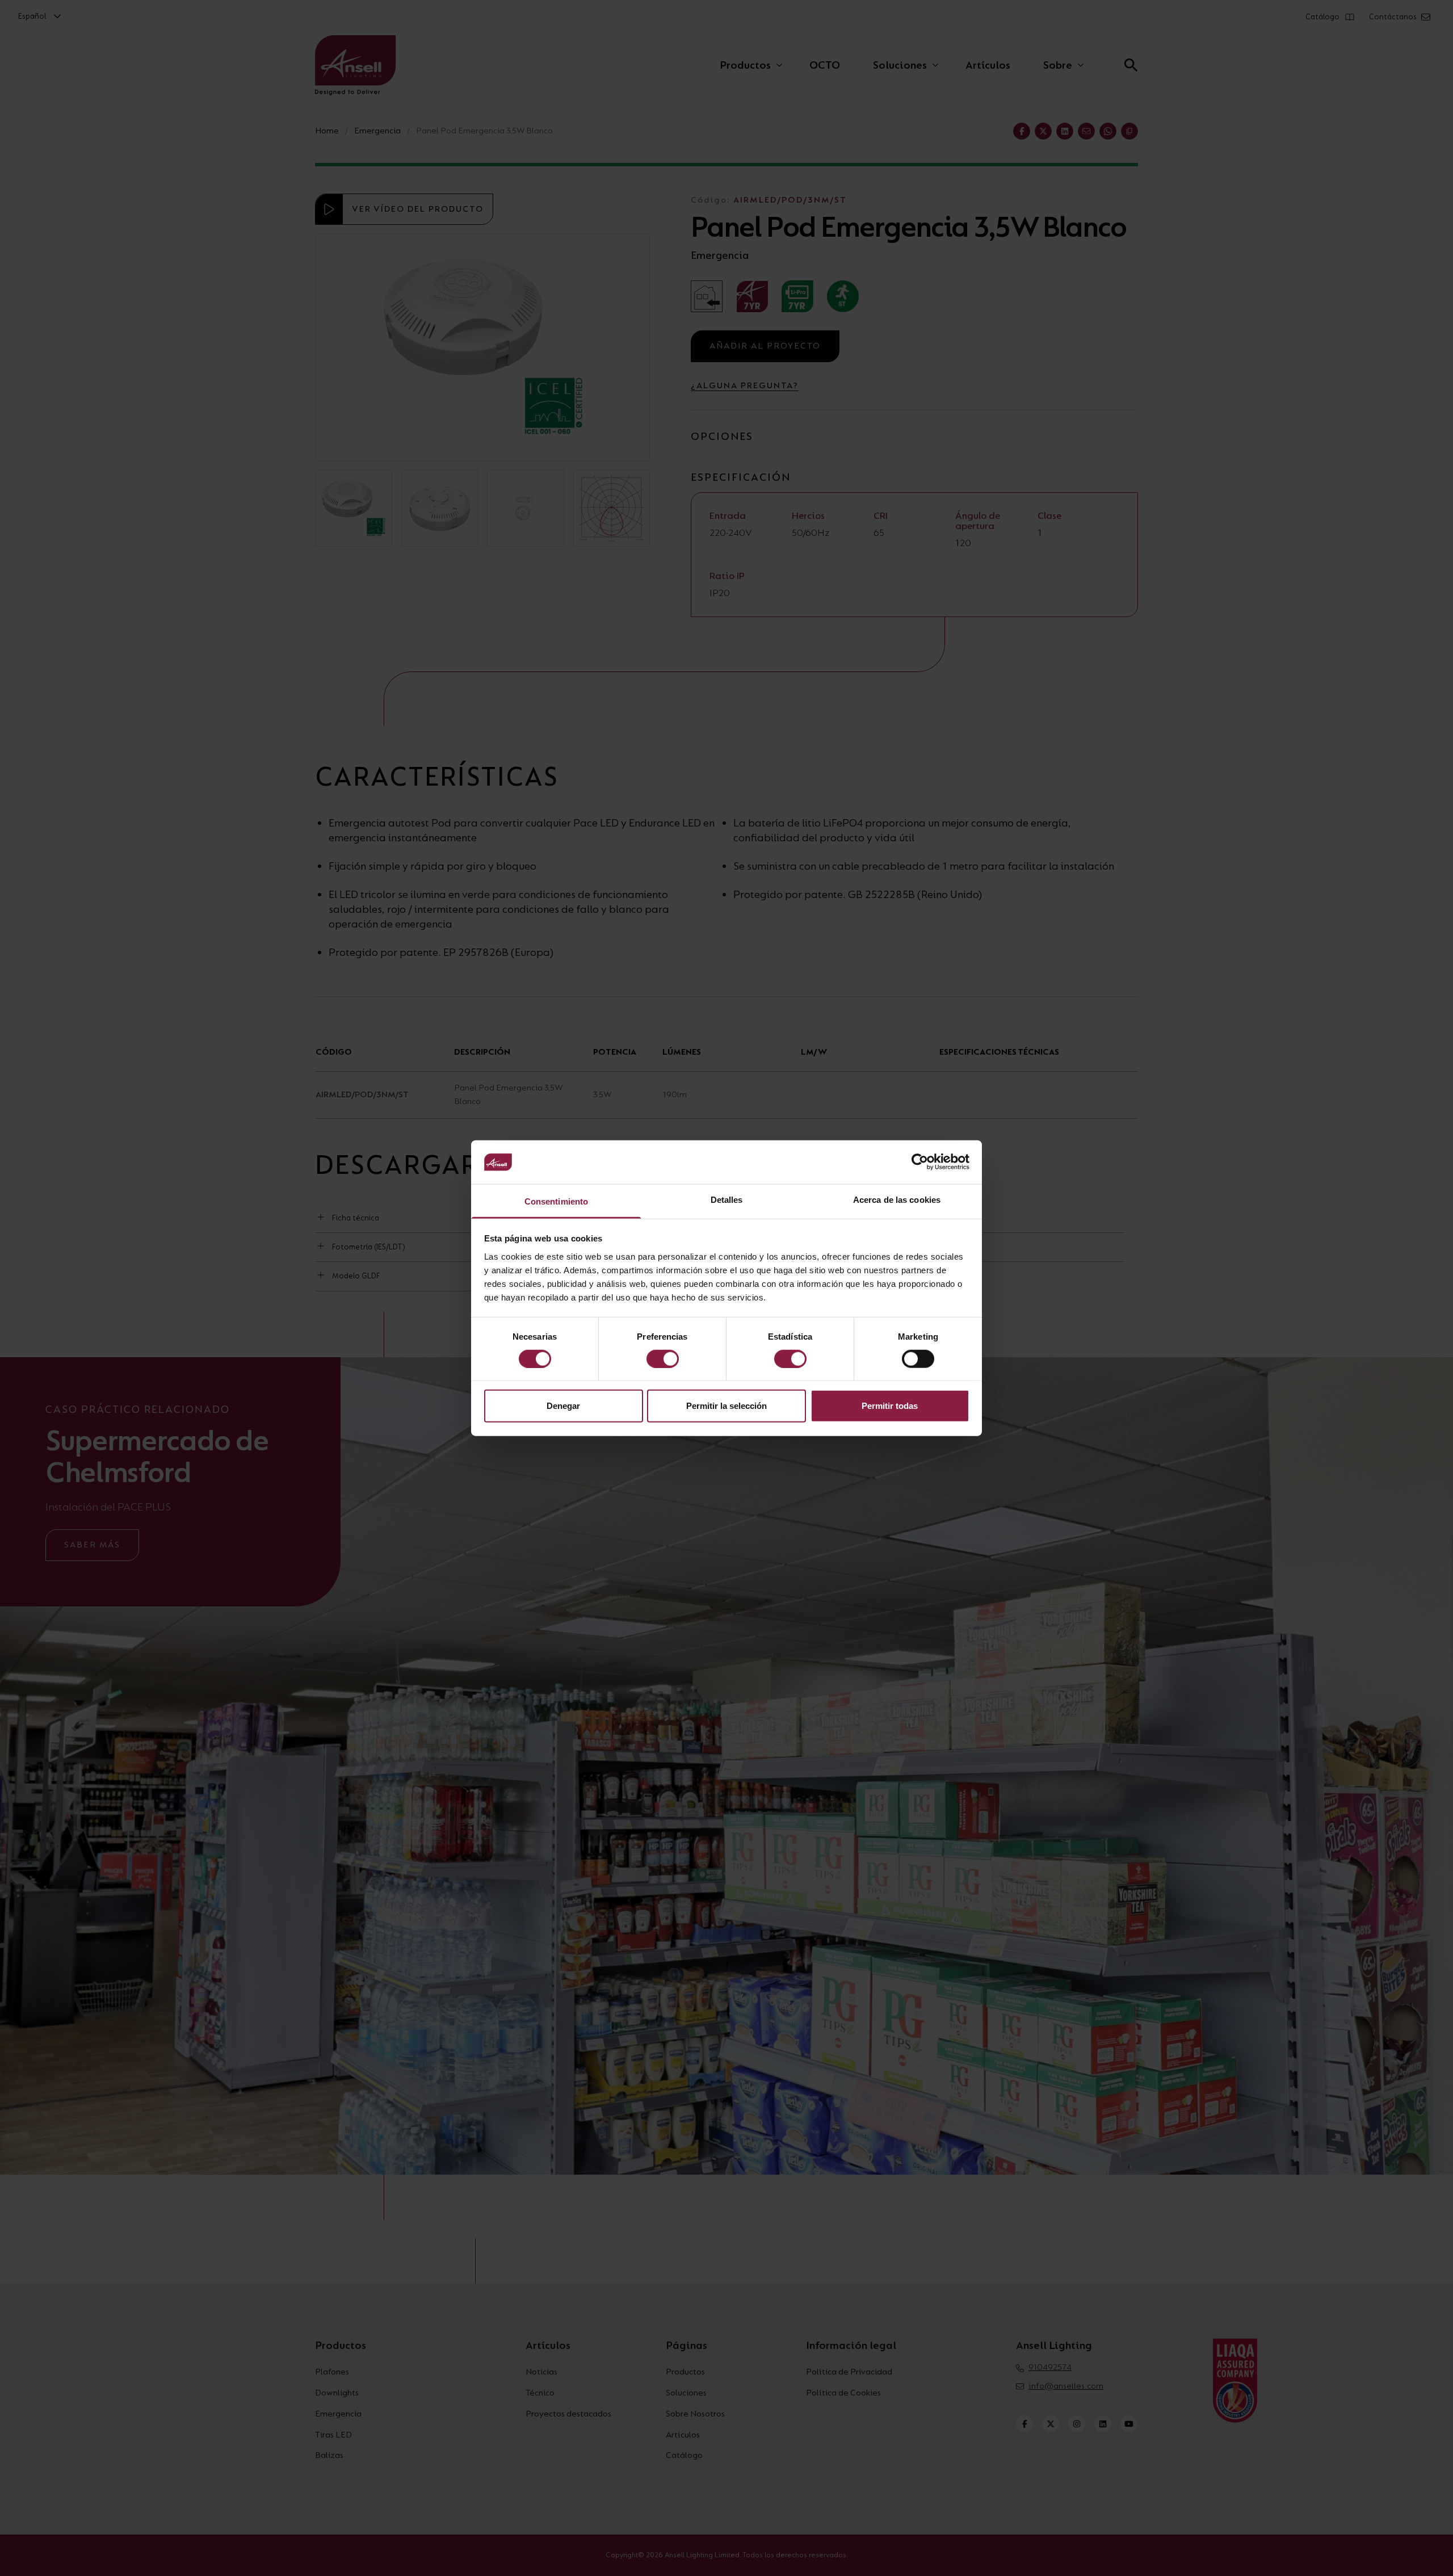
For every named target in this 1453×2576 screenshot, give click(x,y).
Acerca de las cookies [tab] (897, 1200)
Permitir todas (890, 1406)
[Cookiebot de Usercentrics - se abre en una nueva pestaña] (920, 1162)
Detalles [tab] (727, 1200)
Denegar (563, 1406)
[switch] (663, 1358)
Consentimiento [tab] (556, 1201)
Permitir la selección (726, 1406)
